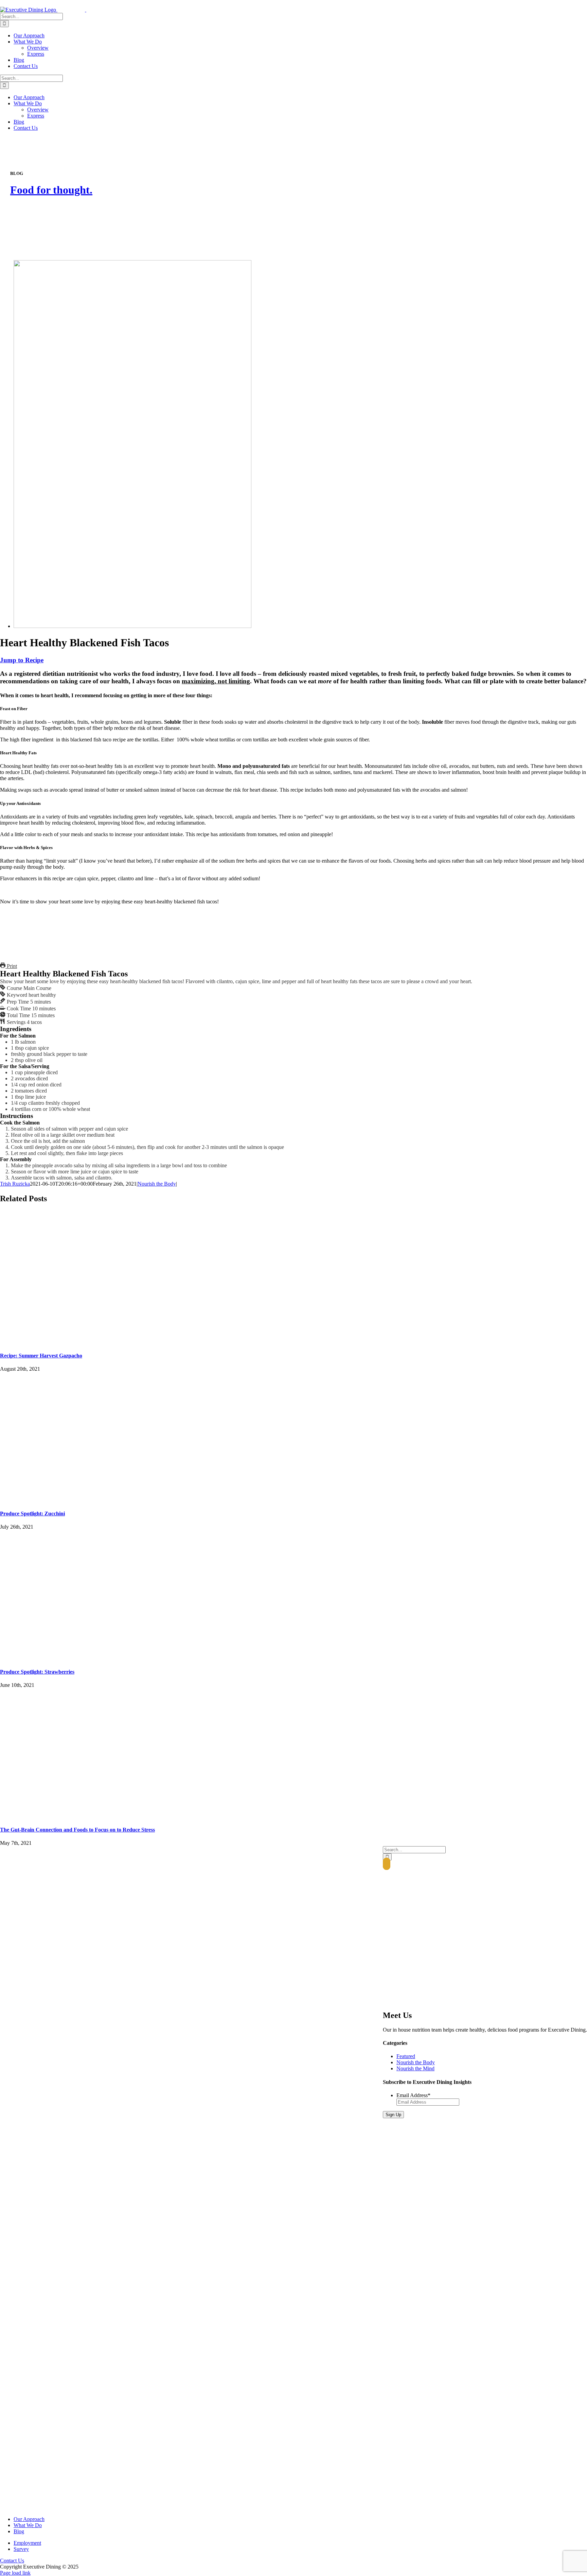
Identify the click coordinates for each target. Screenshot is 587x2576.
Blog (19, 2531)
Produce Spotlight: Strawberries (37, 1672)
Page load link (15, 2573)
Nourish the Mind (415, 2068)
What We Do (28, 2525)
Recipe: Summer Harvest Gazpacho (41, 1356)
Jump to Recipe (22, 660)
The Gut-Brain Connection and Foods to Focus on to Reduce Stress (77, 1830)
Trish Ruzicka (15, 1184)
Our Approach (29, 2519)
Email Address (413, 2095)
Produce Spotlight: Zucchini (32, 1514)
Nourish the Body (157, 1184)
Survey (21, 2549)
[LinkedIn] (387, 1864)
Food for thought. (51, 190)
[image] (132, 626)
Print (11, 966)
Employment (27, 2543)
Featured (406, 2056)
